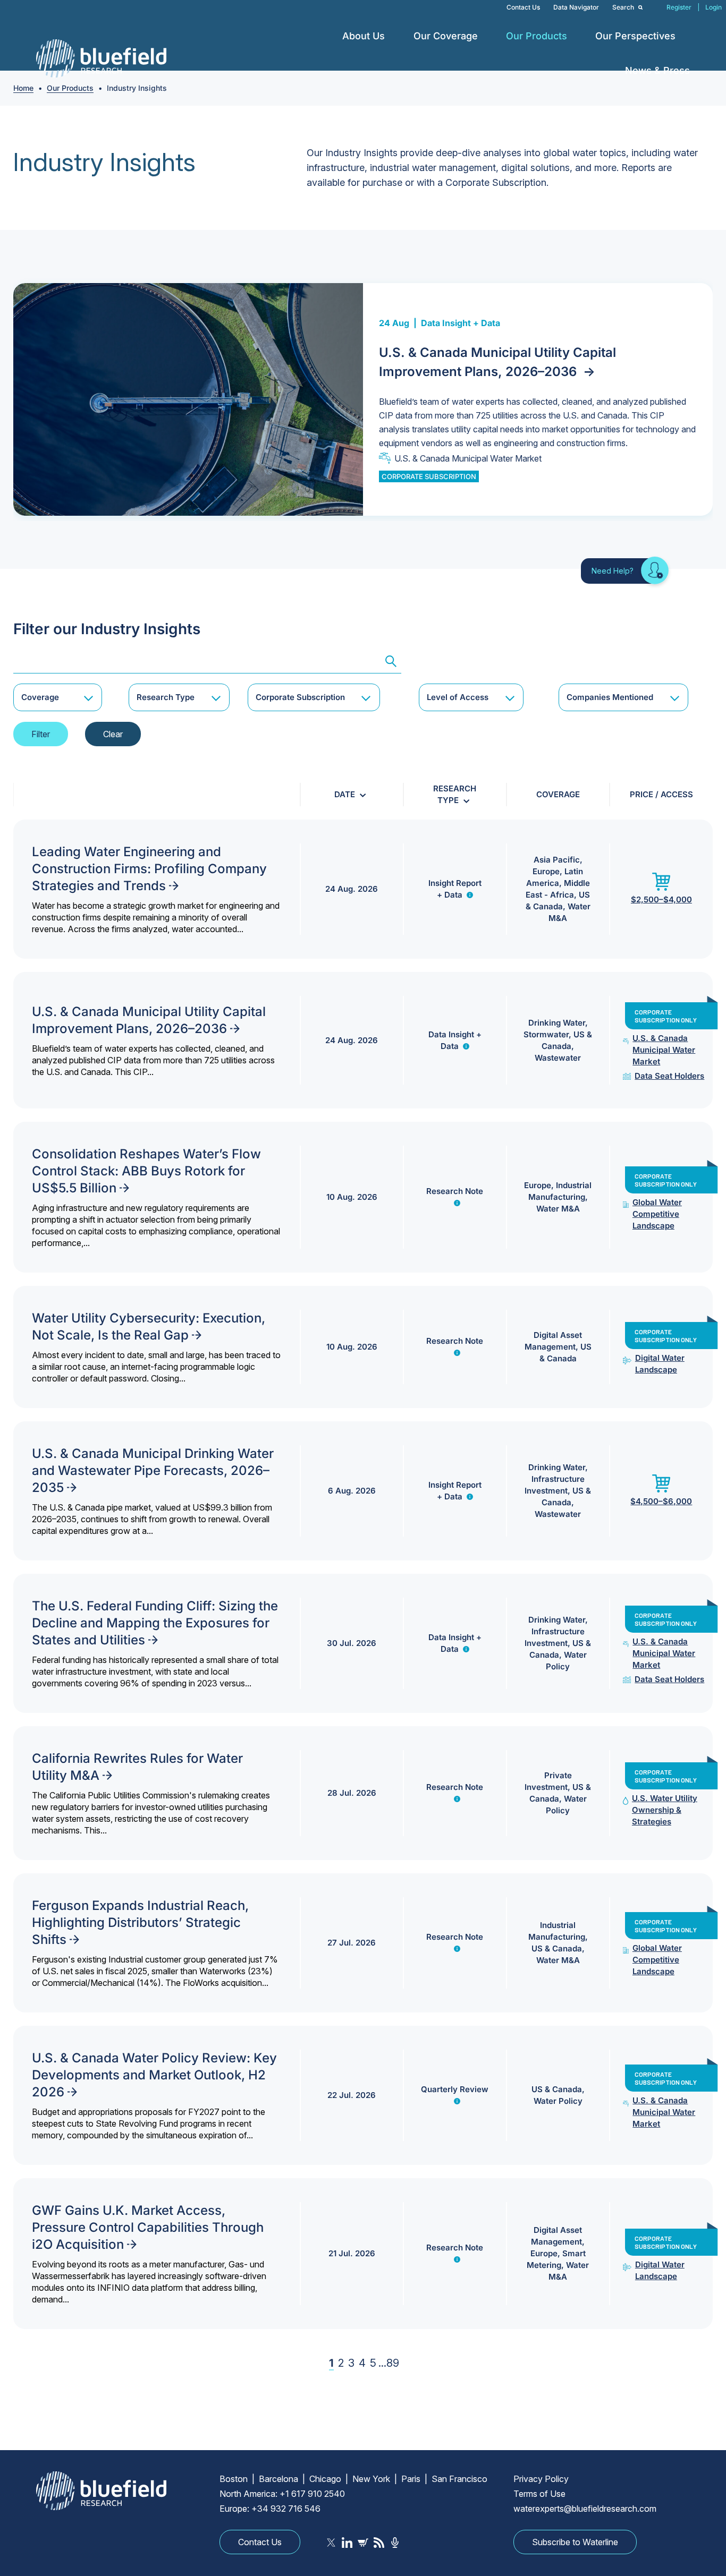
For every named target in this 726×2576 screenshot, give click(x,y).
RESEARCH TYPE (455, 794)
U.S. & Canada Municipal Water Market (468, 458)
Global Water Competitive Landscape (657, 1214)
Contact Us (523, 7)
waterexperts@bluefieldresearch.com (585, 2509)
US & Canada (557, 1948)
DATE (345, 794)
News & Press (657, 70)
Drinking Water (557, 1023)
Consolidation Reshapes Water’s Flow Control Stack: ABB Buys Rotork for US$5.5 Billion (146, 1171)
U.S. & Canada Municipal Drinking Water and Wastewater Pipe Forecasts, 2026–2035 (153, 1470)
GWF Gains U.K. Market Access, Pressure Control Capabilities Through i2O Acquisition (148, 2227)
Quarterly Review (455, 2089)
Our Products (537, 36)
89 (393, 2363)
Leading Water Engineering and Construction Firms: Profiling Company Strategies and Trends (149, 869)
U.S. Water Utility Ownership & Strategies (665, 1810)
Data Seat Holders (669, 1076)
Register (679, 7)
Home (23, 88)
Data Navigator (576, 7)
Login (714, 7)
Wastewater (558, 1058)
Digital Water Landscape (660, 1364)
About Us (364, 36)
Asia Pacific (557, 860)
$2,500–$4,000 (661, 899)
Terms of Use (539, 2494)
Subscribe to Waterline (575, 2542)
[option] (363, 400)
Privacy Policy (541, 2479)
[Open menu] (393, 36)
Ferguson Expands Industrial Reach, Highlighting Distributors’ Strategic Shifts (140, 1922)
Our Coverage (446, 36)
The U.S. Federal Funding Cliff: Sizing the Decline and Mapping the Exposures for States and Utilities (155, 1623)
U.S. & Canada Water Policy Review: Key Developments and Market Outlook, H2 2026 (154, 2075)
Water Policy (558, 2101)
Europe (546, 871)
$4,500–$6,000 (661, 1501)
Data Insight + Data (461, 323)
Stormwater (546, 1034)
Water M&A (558, 1209)
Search (624, 7)
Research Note (455, 1191)
